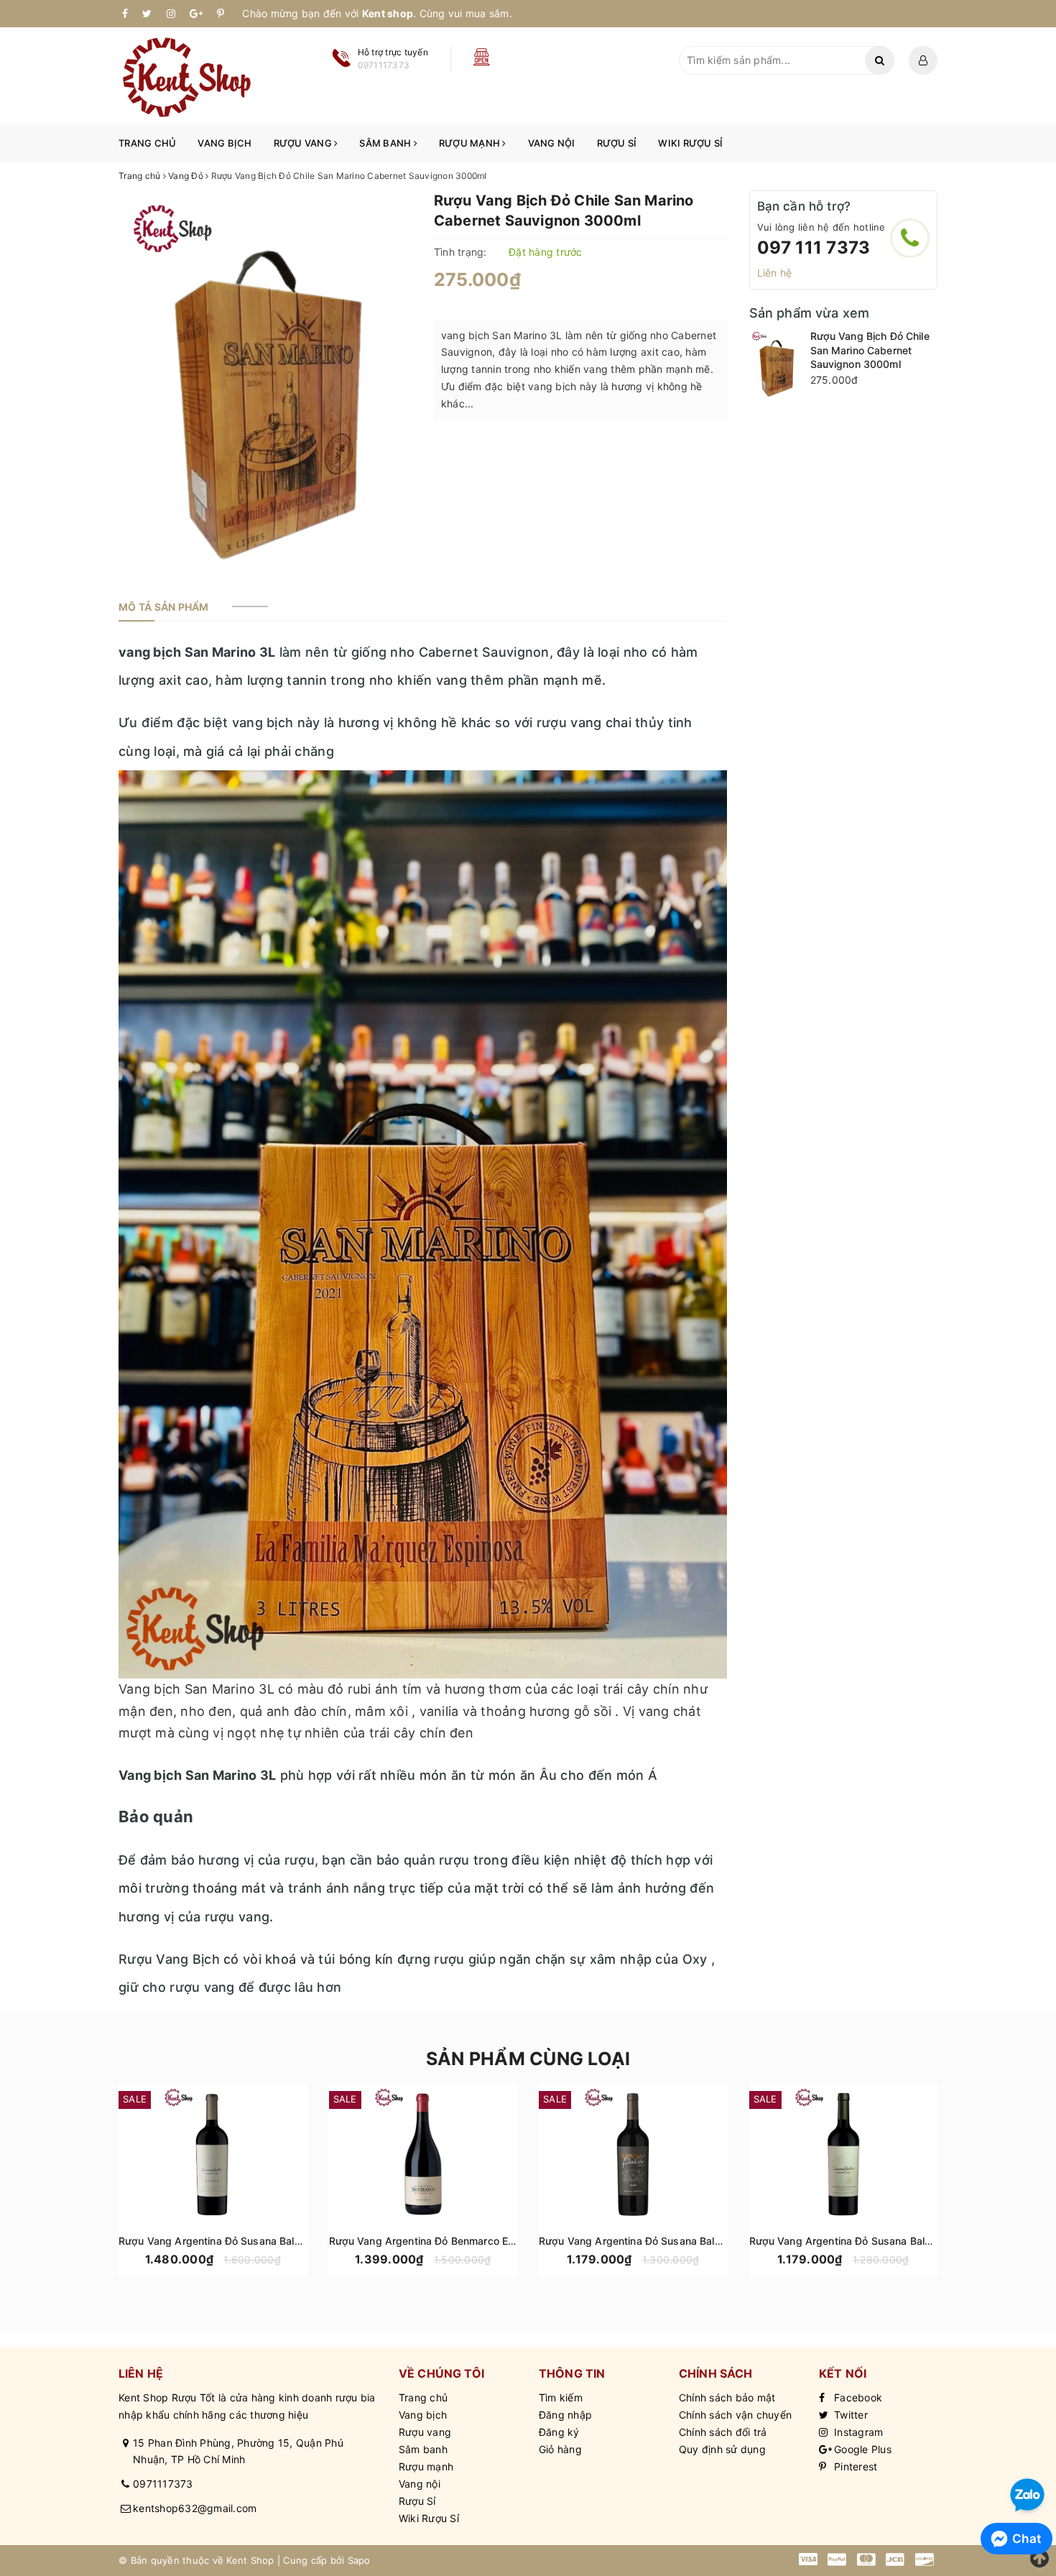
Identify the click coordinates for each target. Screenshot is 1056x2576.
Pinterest (854, 2466)
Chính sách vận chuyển (735, 2415)
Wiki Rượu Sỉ (690, 143)
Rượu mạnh (471, 143)
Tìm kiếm (561, 2397)
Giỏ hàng (560, 2449)
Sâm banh (386, 143)
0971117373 (163, 2484)
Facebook (857, 2397)
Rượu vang (304, 143)
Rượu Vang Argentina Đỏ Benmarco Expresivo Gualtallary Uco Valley (493, 2241)
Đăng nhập (565, 2415)
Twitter (849, 2415)
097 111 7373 (814, 248)
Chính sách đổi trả (723, 2432)
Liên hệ (775, 273)
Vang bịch (224, 143)
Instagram (857, 2432)
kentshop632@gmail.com (195, 2508)
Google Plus (861, 2449)
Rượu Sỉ (617, 143)
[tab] (164, 607)
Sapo (359, 2560)
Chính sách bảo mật (727, 2397)
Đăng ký (559, 2432)
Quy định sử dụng (722, 2449)
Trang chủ (147, 143)
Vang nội (552, 143)
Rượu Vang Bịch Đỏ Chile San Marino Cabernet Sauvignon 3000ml (870, 350)
